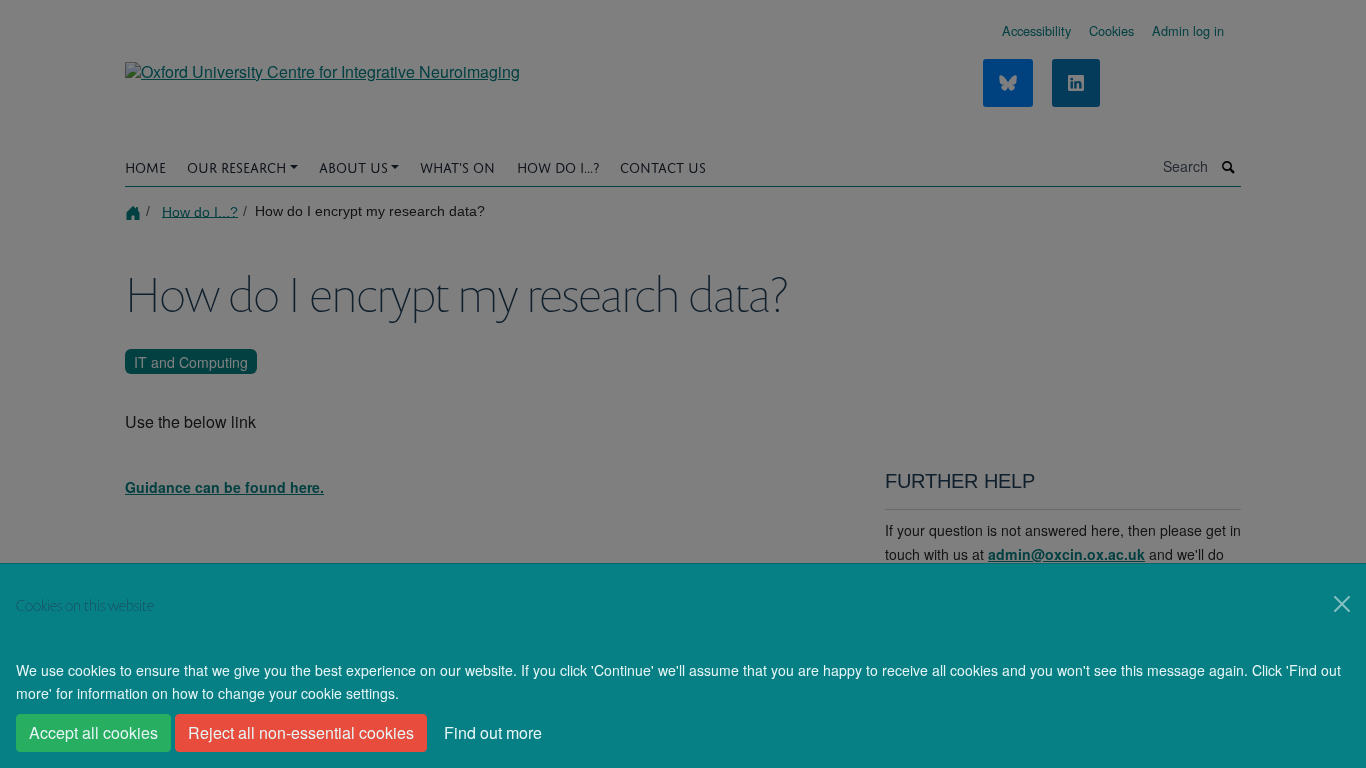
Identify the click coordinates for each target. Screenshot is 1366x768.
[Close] (1342, 604)
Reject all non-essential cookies (301, 732)
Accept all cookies (93, 732)
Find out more (493, 732)
